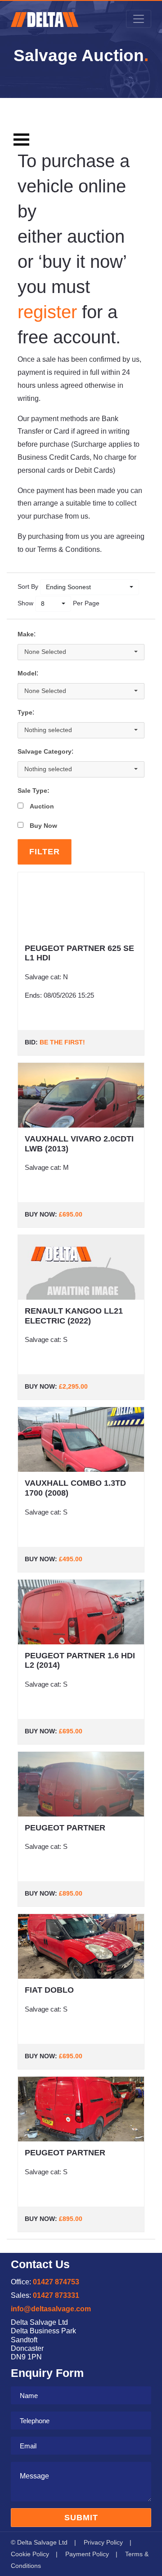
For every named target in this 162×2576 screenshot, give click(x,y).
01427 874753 (56, 2282)
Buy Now (43, 826)
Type (25, 713)
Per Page (86, 603)
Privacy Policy (103, 2542)
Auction (42, 806)
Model (27, 673)
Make (26, 634)
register (47, 312)
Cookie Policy (30, 2554)
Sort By (28, 586)
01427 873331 (56, 2295)
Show (25, 603)
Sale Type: (34, 791)
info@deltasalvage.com (51, 2309)
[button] (90, 587)
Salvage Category (45, 752)
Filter (45, 852)
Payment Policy (87, 2554)
